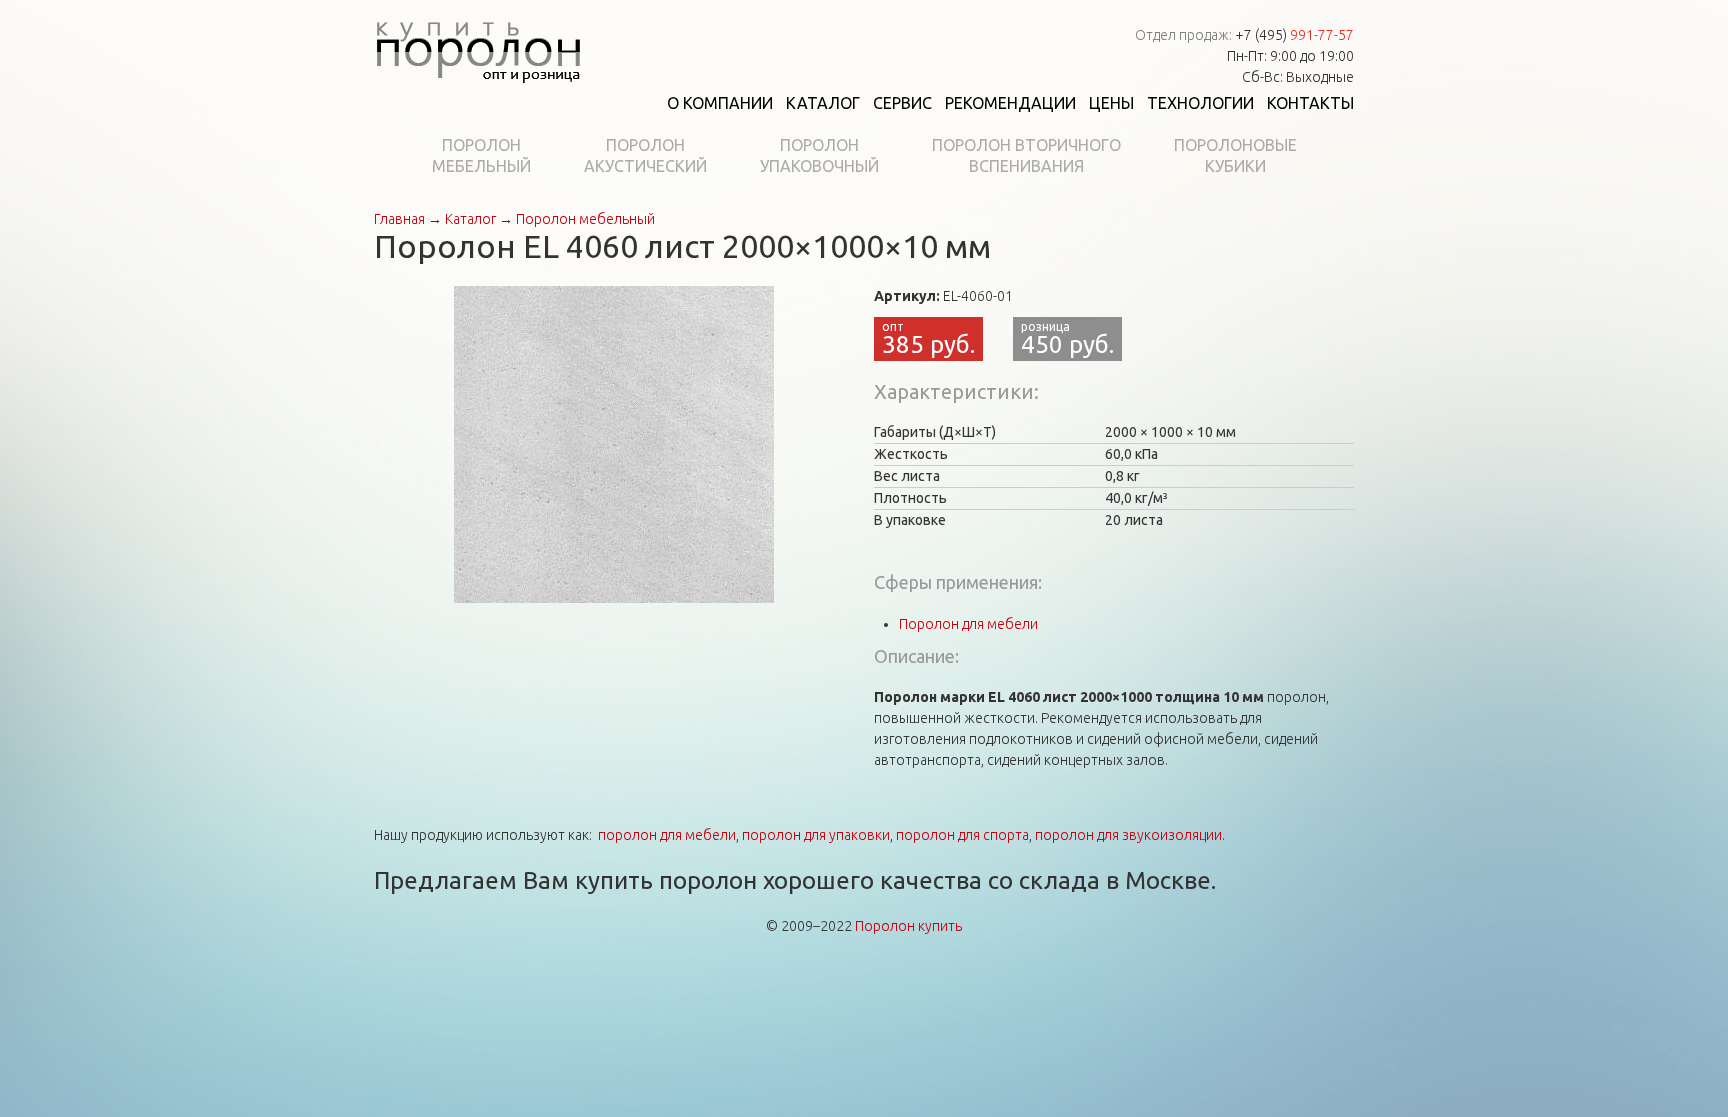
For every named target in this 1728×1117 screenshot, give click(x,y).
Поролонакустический (645, 155)
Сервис (902, 103)
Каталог (823, 103)
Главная (399, 219)
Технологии (1200, 103)
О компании (720, 103)
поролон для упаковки (816, 835)
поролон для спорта (962, 835)
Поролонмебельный (481, 155)
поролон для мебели (667, 835)
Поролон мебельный (585, 219)
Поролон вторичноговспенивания (1026, 155)
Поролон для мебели (968, 624)
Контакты (1310, 103)
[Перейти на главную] (478, 47)
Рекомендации (1010, 103)
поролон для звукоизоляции (1128, 835)
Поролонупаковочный (819, 155)
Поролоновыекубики (1235, 155)
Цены (1111, 103)
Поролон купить (908, 926)
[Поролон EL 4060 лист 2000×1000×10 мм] (614, 443)
